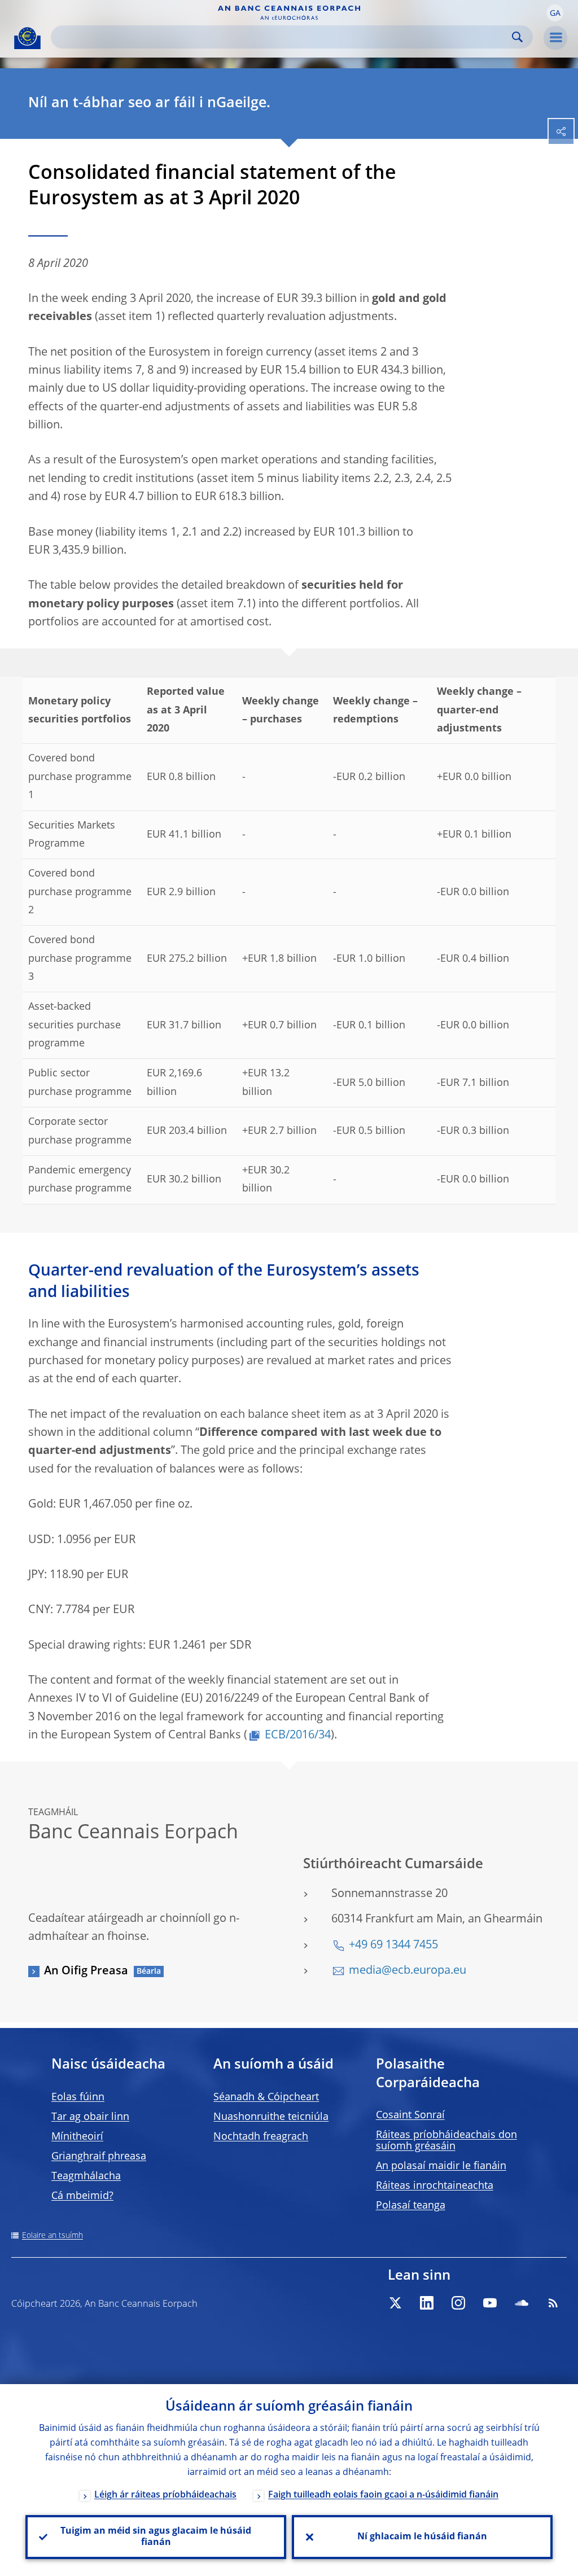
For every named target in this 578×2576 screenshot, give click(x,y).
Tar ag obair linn (90, 2117)
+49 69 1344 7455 (393, 1946)
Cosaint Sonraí (410, 2115)
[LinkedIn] (427, 2303)
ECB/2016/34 (298, 1736)
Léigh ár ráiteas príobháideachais (165, 2495)
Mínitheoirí (77, 2137)
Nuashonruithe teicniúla (271, 2117)
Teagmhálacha (86, 2176)
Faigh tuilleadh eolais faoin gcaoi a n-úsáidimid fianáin (383, 2495)
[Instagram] (458, 2303)
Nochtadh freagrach (261, 2137)
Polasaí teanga (411, 2206)
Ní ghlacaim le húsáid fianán (422, 2537)
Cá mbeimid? (82, 2196)
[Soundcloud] (522, 2303)
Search (517, 37)
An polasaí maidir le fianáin (441, 2166)
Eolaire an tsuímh (52, 2236)
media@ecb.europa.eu (408, 1971)
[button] (555, 13)
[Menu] (555, 38)
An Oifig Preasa (86, 1972)
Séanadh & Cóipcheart (266, 2097)
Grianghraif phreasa (99, 2157)
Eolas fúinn (78, 2097)
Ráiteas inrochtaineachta (435, 2186)
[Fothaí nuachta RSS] (553, 2303)
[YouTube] (490, 2303)
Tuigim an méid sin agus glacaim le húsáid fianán (156, 2537)
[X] (395, 2303)
